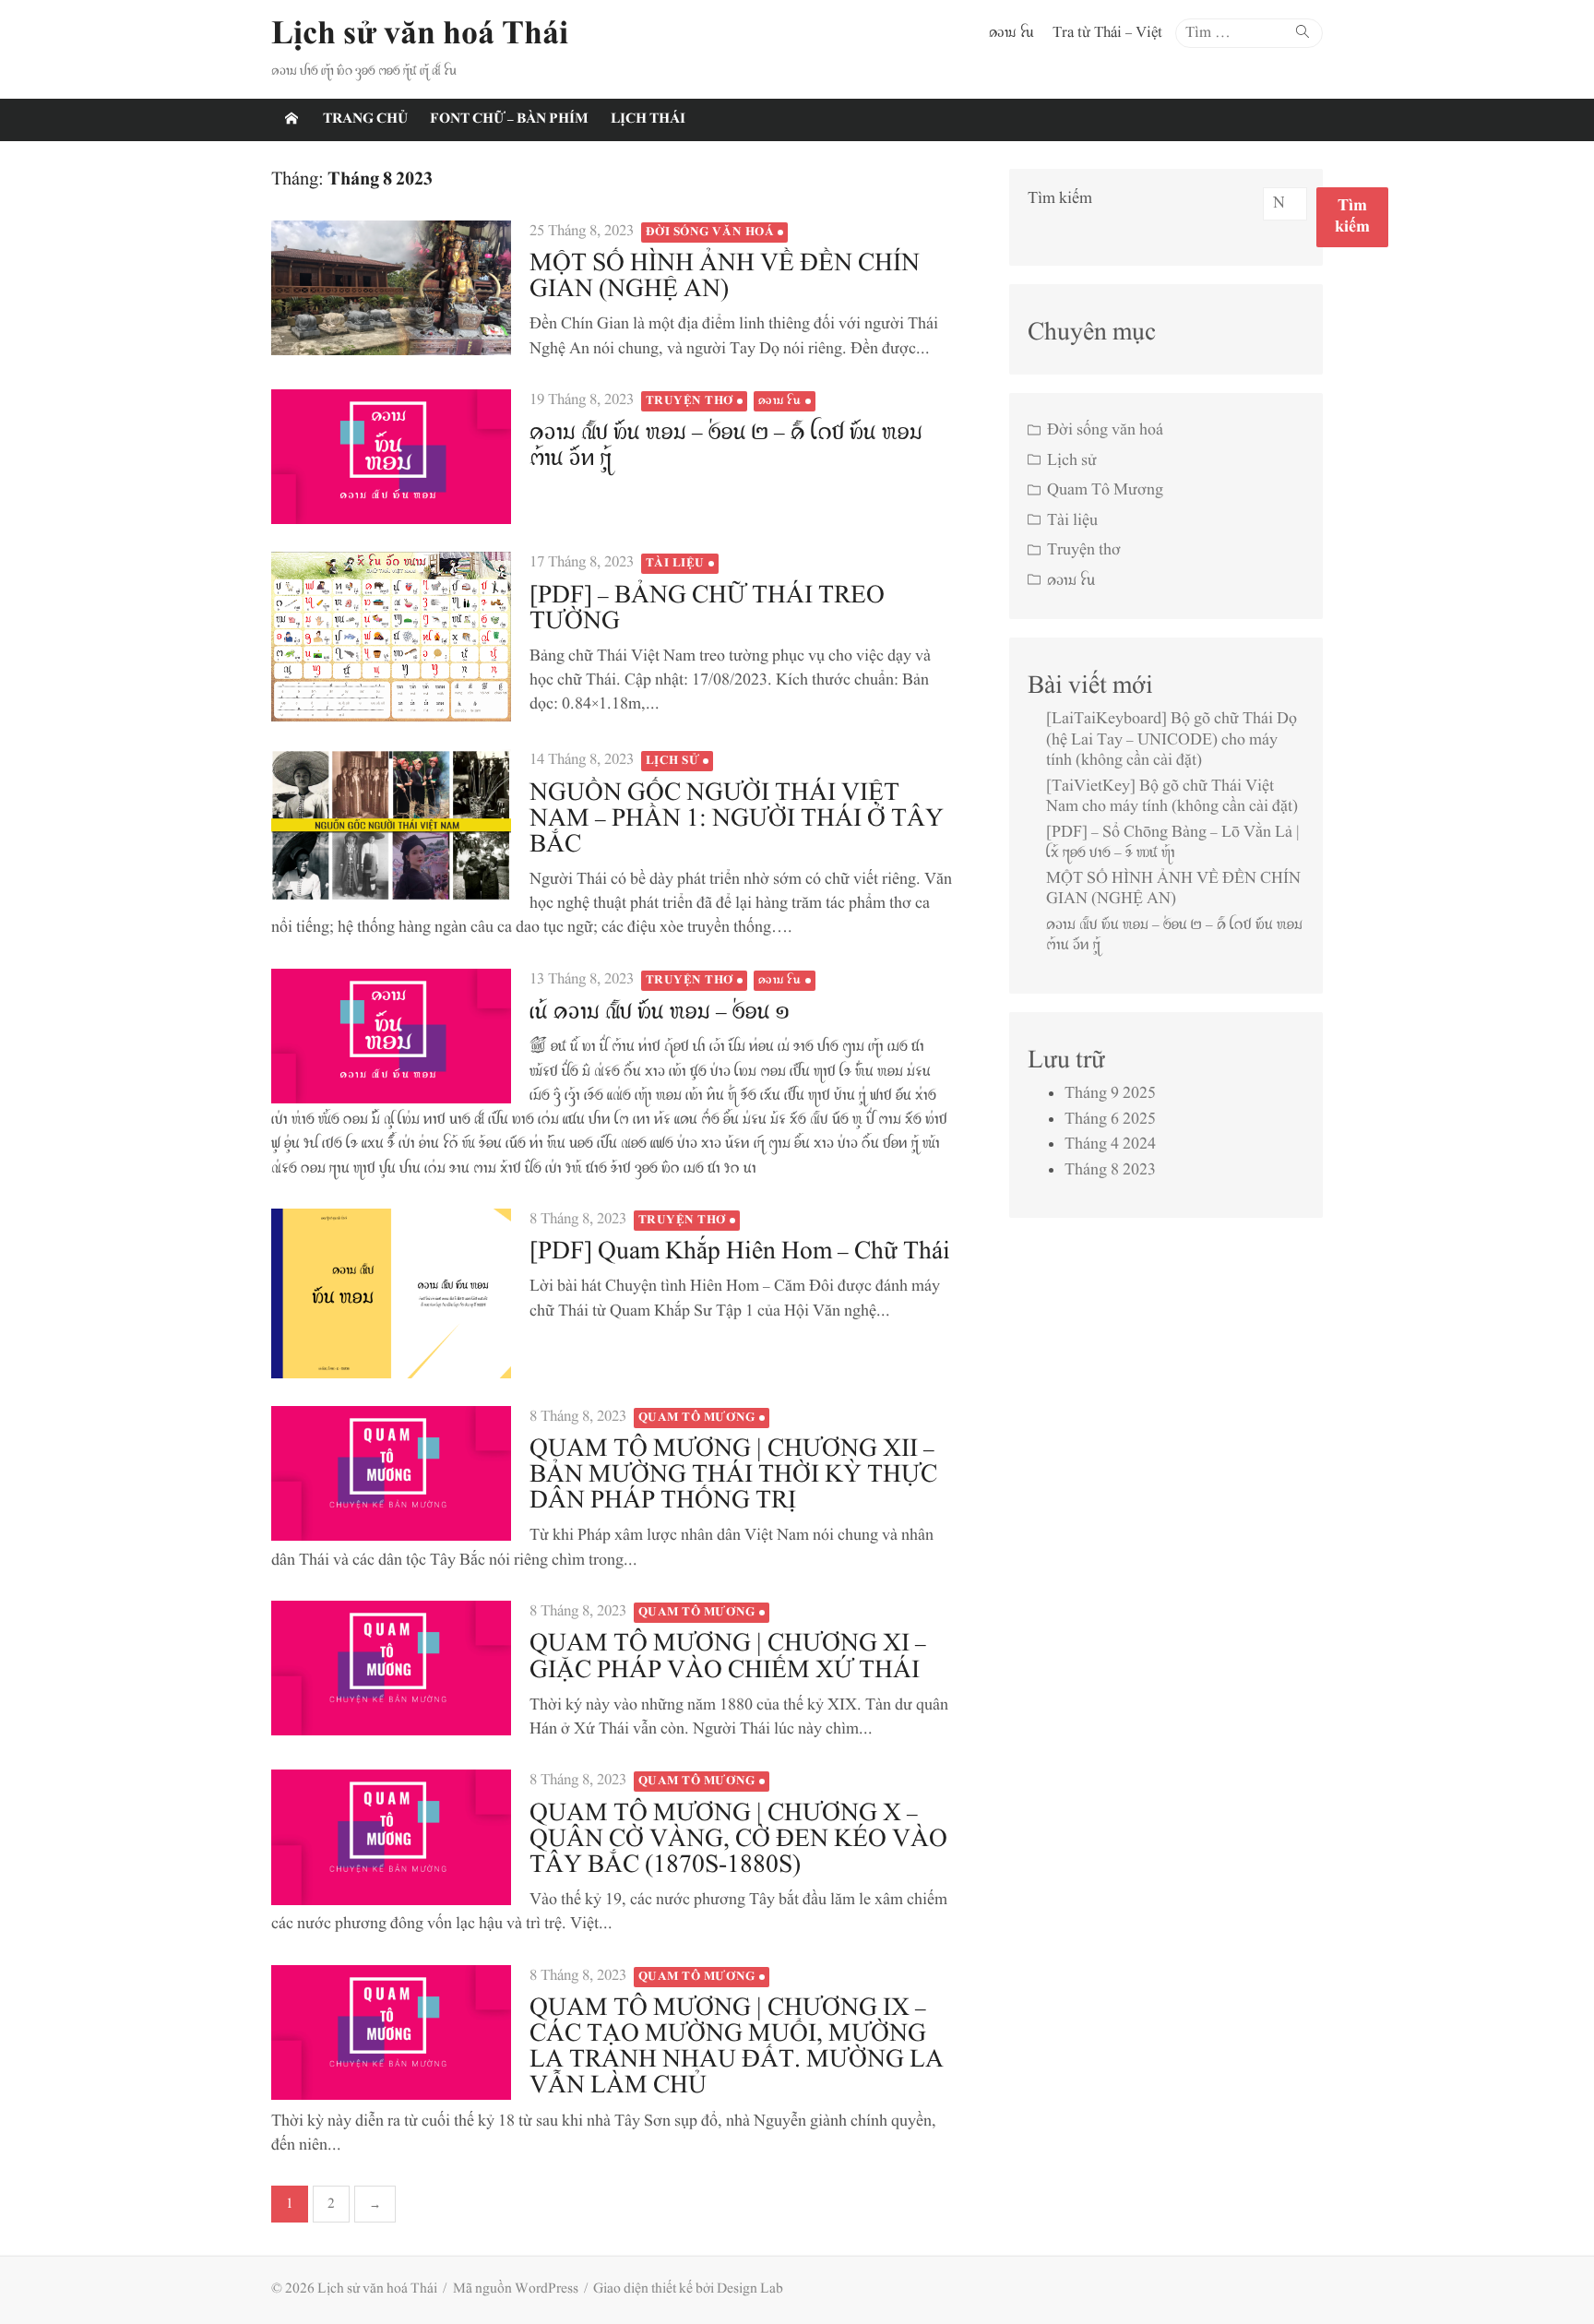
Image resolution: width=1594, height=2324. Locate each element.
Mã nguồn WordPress (516, 2289)
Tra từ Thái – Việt (1107, 33)
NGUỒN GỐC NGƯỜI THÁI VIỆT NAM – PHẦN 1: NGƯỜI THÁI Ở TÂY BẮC (737, 820)
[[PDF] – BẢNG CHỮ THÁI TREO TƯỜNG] (391, 637)
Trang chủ (365, 119)
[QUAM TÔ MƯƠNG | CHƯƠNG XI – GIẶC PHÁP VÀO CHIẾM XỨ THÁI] (391, 1668)
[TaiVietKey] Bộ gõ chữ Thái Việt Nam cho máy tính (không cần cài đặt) (1172, 798)
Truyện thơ (690, 401)
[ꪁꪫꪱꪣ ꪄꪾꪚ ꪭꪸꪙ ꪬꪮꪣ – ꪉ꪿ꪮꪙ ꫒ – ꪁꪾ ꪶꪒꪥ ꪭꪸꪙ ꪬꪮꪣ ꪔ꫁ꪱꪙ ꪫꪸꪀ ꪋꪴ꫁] (391, 457)
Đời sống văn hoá (710, 232)
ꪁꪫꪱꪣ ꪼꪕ (1011, 33)
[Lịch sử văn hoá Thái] (291, 120)
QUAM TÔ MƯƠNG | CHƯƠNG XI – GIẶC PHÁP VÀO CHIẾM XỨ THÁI (728, 1657)
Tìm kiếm (1060, 199)
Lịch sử (673, 761)
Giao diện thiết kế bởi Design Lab (688, 2289)
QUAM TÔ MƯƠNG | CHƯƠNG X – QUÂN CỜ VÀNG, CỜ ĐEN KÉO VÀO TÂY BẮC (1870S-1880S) (738, 1840)
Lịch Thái (648, 119)
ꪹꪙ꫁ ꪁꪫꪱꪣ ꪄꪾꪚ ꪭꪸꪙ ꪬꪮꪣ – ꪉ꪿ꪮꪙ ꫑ (660, 1013)
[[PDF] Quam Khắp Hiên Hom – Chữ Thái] (391, 1293)
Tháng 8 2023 (1110, 1171)
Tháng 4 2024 (1110, 1145)
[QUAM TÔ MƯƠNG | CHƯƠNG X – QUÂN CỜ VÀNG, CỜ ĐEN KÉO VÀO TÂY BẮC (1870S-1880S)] (391, 1837)
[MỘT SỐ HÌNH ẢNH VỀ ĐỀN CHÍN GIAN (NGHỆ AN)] (391, 288)
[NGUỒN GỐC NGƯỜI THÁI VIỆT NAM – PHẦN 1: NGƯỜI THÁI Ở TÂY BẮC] (391, 826)
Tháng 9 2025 (1110, 1094)
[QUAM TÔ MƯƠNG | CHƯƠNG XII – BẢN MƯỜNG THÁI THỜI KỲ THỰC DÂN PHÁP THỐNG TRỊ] (391, 1473)
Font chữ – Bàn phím (509, 119)
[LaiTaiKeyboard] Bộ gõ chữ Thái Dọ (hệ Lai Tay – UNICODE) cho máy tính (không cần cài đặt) (1172, 740)
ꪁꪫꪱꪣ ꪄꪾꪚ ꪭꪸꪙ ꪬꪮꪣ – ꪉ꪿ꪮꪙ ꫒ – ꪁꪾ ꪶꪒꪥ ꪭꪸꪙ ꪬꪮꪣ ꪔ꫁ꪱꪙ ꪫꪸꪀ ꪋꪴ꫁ (726, 446)
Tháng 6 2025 (1110, 1120)
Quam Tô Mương (697, 1418)
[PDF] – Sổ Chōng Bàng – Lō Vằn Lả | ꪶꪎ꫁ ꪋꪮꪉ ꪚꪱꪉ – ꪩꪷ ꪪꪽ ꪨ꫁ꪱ (1173, 844)
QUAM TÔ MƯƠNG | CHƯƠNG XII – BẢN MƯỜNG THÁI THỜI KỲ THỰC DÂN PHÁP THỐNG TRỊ (733, 1476)
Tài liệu (675, 564)
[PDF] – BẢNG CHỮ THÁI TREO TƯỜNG (707, 609)
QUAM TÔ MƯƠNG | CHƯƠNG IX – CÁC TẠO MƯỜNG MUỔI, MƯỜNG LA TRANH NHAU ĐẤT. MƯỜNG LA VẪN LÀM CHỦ (737, 2048)
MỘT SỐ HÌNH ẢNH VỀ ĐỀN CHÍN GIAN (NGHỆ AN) (725, 277)
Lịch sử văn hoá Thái (420, 36)
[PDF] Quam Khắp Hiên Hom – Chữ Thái (740, 1252)
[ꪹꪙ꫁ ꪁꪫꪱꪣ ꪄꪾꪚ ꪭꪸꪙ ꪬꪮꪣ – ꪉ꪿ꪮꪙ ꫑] (391, 1036)
